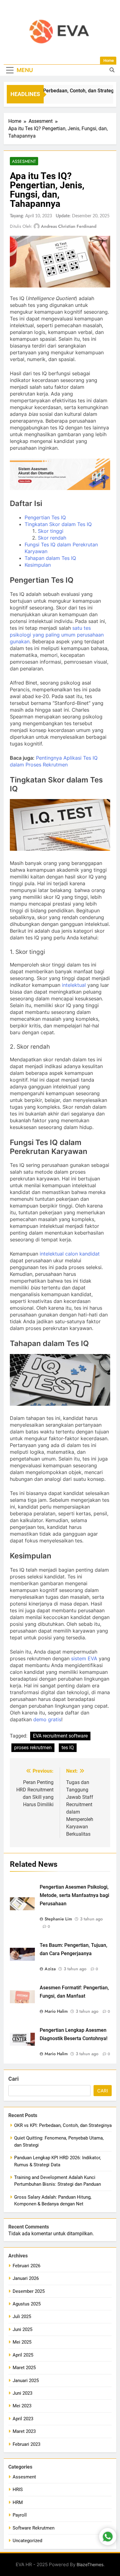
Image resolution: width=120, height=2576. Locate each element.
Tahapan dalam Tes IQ (50, 558)
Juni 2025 (22, 2329)
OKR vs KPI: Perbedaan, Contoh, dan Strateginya (65, 91)
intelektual (74, 985)
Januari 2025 (26, 2381)
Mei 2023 (22, 2406)
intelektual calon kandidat (70, 1254)
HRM (18, 2502)
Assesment (24, 161)
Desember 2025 (29, 2291)
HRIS (18, 2490)
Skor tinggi (51, 531)
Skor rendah (52, 538)
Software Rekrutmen (34, 2528)
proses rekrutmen (33, 1748)
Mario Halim (56, 2011)
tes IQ (68, 1748)
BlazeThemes (90, 2564)
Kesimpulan (38, 565)
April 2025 (23, 2355)
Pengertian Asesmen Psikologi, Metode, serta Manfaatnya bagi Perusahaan (74, 1895)
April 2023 (23, 2419)
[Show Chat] (108, 2537)
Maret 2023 (24, 2431)
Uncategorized (27, 2541)
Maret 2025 (24, 2368)
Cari (14, 2079)
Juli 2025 (22, 2317)
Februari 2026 (26, 2266)
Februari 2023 (26, 2444)
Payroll (20, 2515)
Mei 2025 (22, 2342)
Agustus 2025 (27, 2304)
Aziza (50, 1969)
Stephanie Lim (58, 1919)
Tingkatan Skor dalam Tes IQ (58, 524)
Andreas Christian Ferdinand (69, 226)
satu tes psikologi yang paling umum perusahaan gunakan (57, 635)
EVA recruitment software (60, 1736)
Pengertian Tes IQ (45, 517)
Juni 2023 (22, 2393)
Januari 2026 (26, 2278)
